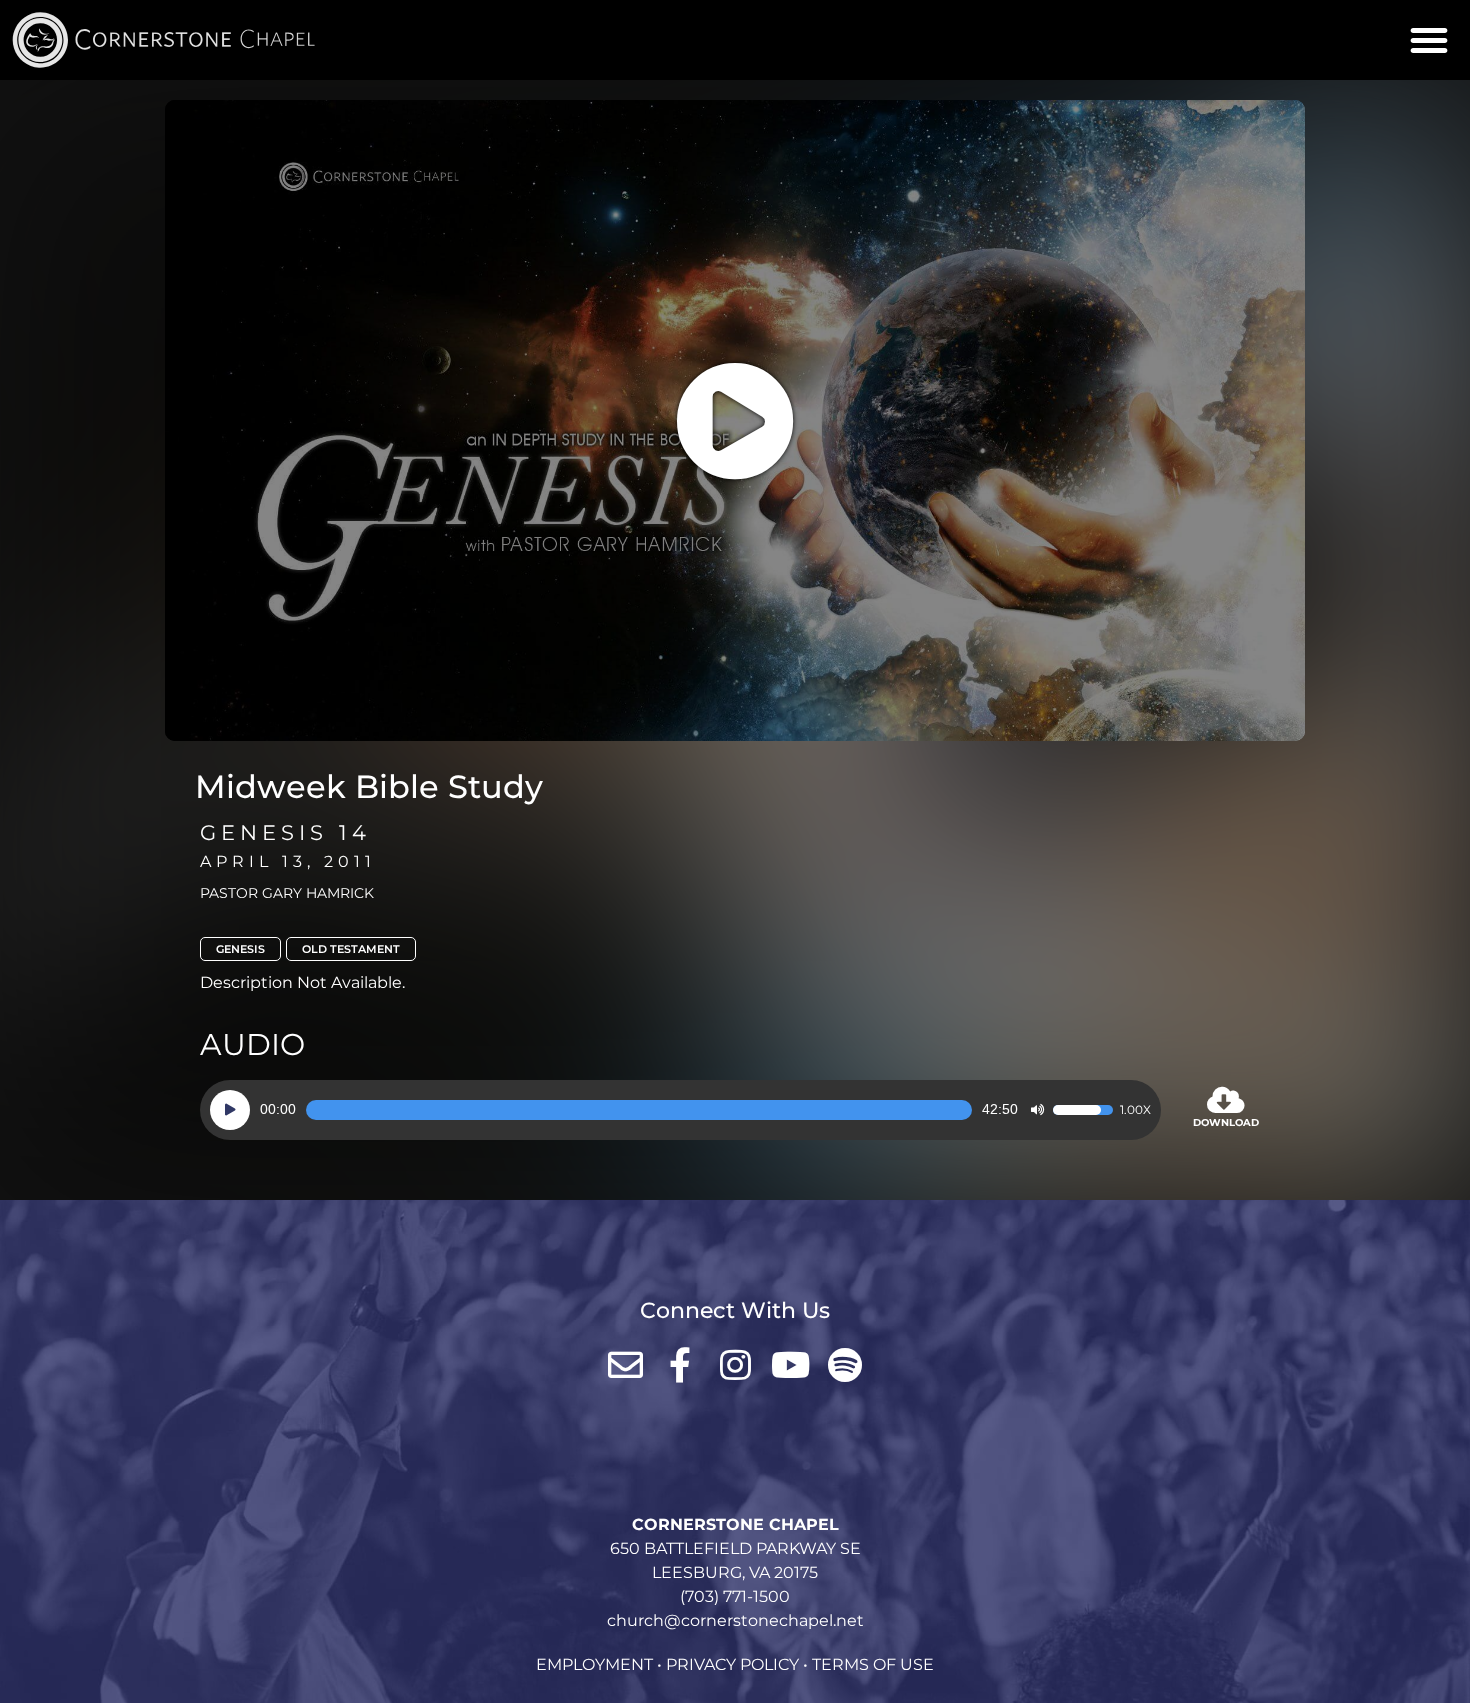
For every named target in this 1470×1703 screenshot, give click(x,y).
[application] (680, 1110)
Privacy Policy (732, 1664)
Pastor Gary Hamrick (287, 893)
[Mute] (1037, 1110)
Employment (594, 1664)
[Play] (230, 1110)
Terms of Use (873, 1664)
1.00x (1135, 1110)
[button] (1429, 40)
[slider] (639, 1110)
